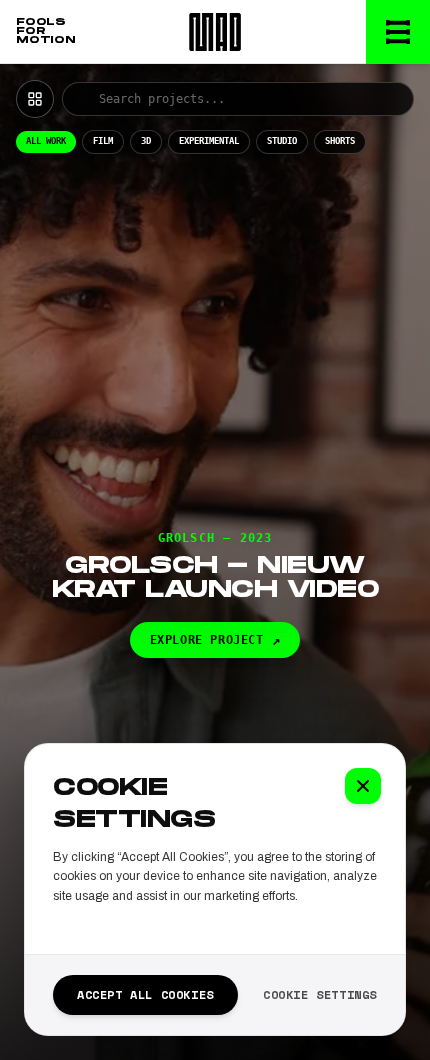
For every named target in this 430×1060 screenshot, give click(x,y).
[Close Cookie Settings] (363, 786)
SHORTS (340, 141)
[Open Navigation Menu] (398, 32)
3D (146, 141)
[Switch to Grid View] (35, 99)
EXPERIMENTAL (209, 141)
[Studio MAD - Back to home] (215, 32)
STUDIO (282, 141)
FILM (103, 141)
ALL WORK (46, 141)
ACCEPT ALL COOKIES (145, 994)
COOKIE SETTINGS (320, 995)
